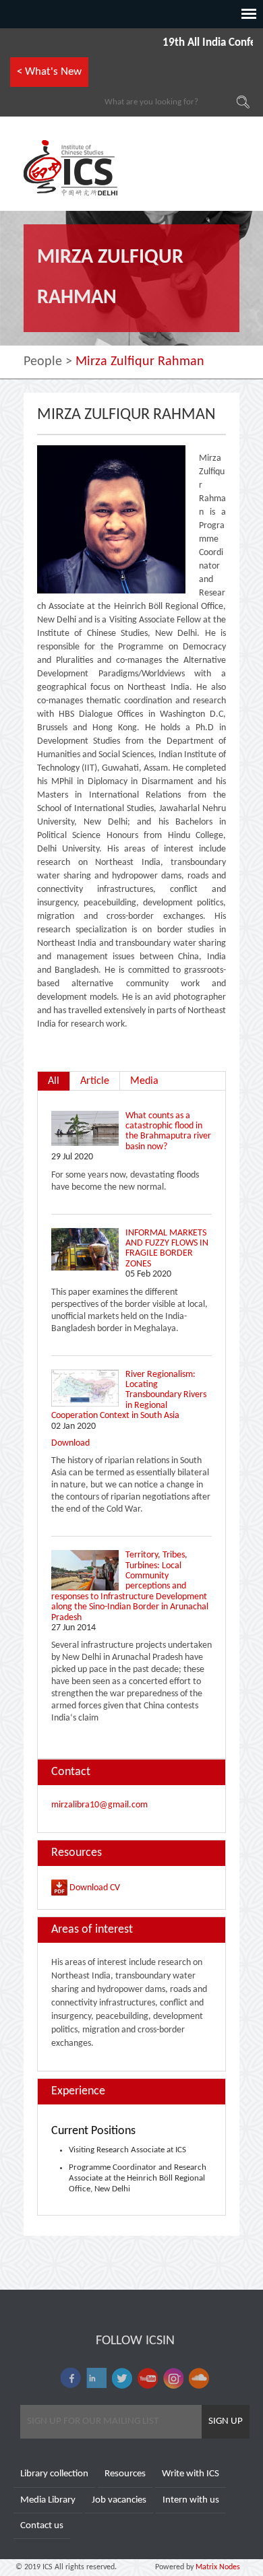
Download (70, 1443)
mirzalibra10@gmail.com (99, 1805)
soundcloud (199, 2378)
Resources (125, 2474)
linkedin (96, 2378)
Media (144, 1081)
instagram (173, 2378)
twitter (122, 2378)
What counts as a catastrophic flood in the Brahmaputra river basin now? (168, 1131)
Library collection (54, 2474)
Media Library (48, 2500)
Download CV (94, 1888)
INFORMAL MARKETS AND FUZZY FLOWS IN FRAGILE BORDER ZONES (167, 1249)
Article (95, 1081)
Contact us (42, 2526)
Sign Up (226, 2421)
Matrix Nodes (217, 2567)
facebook (71, 2378)
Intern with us (191, 2500)
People (43, 362)
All (54, 1081)
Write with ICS (191, 2474)
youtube (148, 2378)
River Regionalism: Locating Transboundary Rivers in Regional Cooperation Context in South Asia (129, 1395)
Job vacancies (119, 2500)
